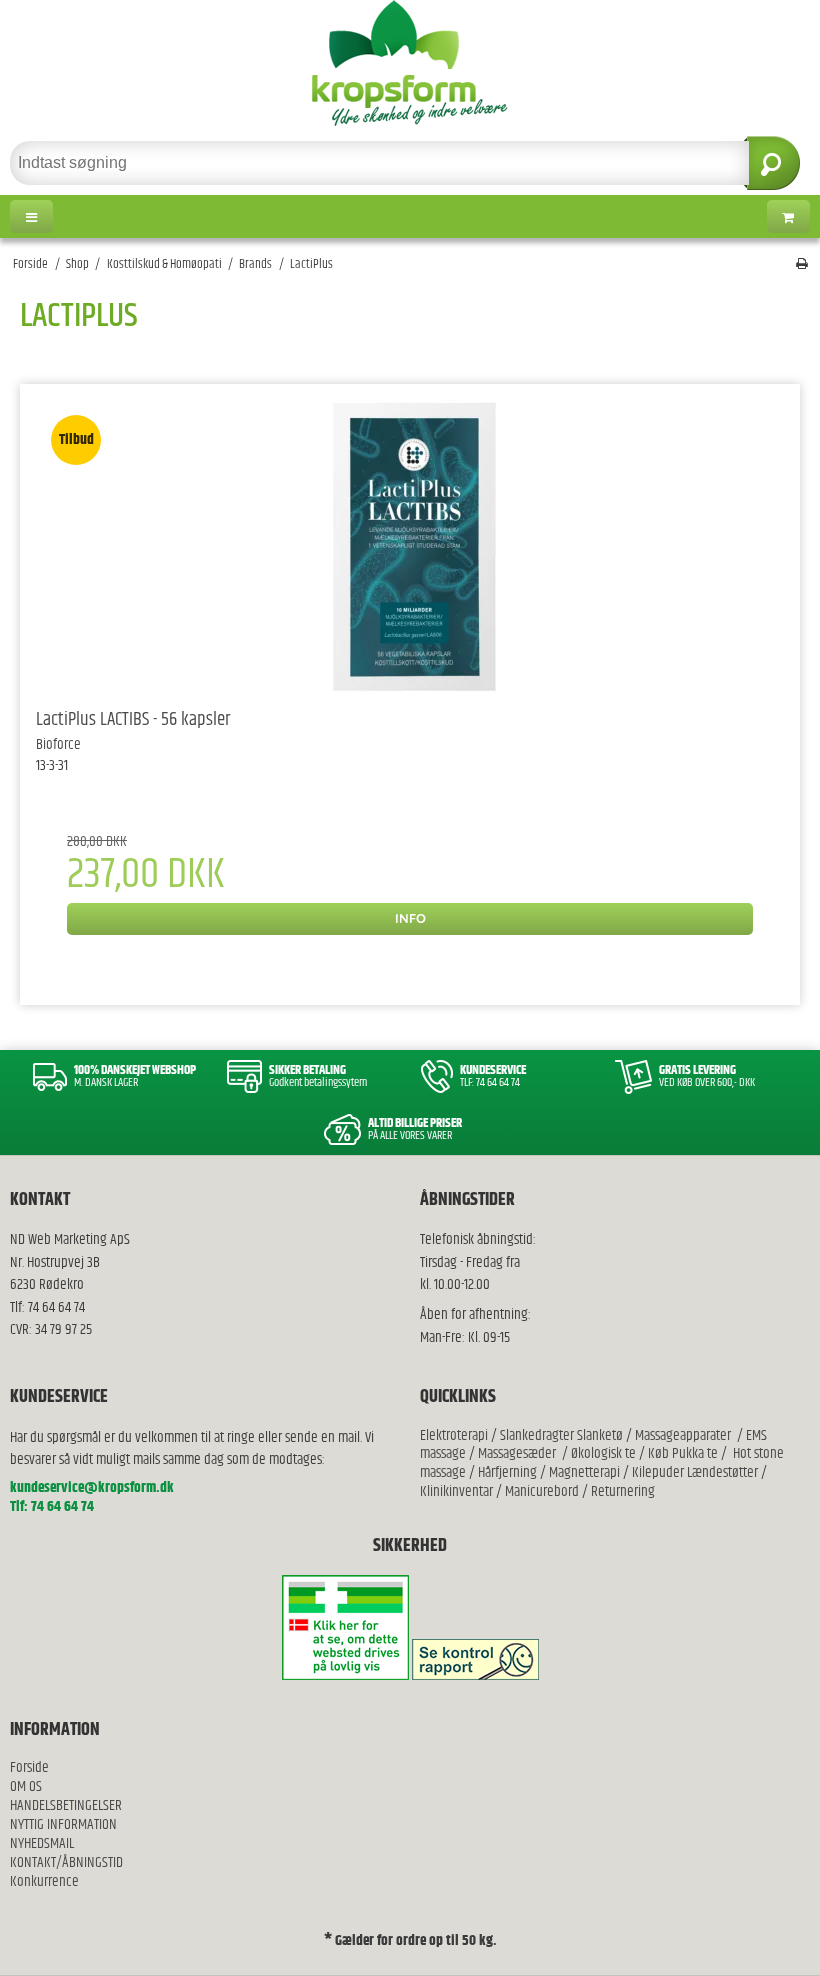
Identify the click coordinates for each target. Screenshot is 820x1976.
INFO (410, 918)
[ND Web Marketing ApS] (410, 63)
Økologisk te (603, 1453)
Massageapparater (683, 1435)
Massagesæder (517, 1453)
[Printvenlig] (802, 264)
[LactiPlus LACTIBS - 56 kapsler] (410, 546)
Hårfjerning (507, 1472)
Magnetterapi (586, 1472)
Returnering (623, 1491)
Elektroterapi (455, 1435)
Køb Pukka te (683, 1453)
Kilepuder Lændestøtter (693, 1472)
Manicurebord (542, 1491)
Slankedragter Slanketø (561, 1435)
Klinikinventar (456, 1491)
